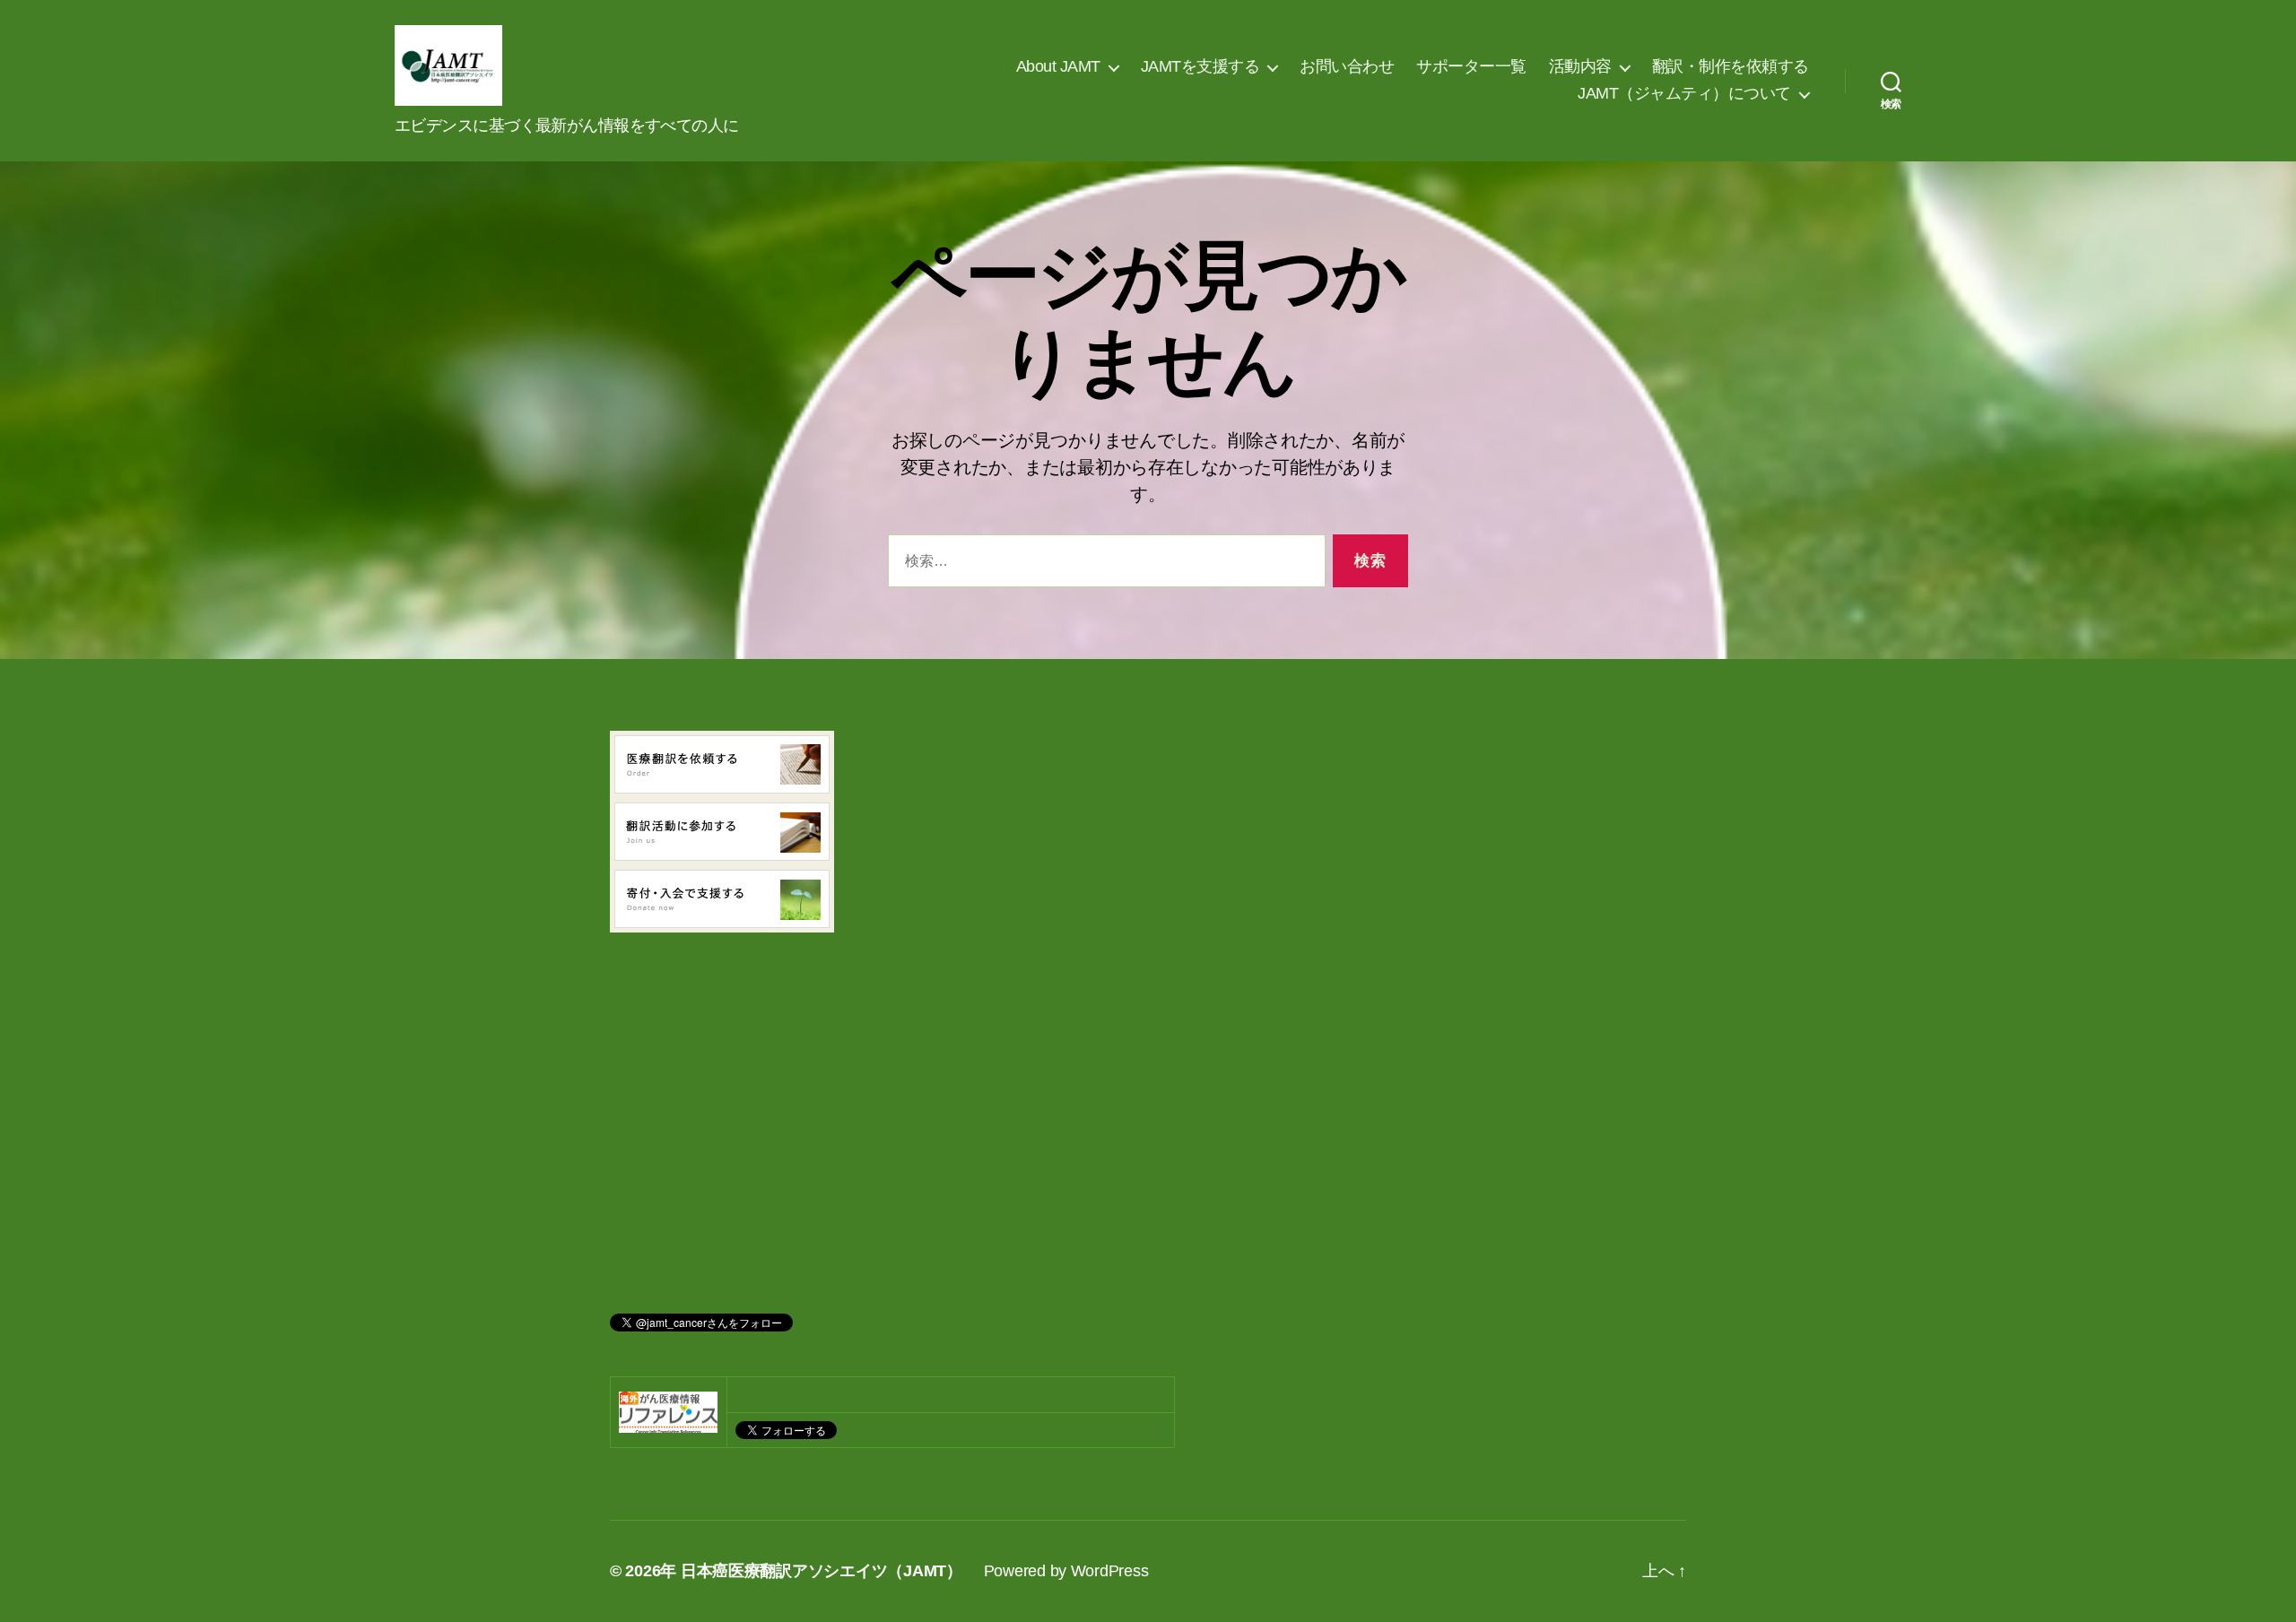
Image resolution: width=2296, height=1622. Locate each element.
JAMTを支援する (1200, 66)
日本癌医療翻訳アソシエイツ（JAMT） (822, 1571)
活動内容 (1580, 66)
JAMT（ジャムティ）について (1684, 93)
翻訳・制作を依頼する (1731, 66)
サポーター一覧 (1471, 66)
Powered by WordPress (1066, 1571)
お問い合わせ (1347, 66)
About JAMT (1058, 66)
